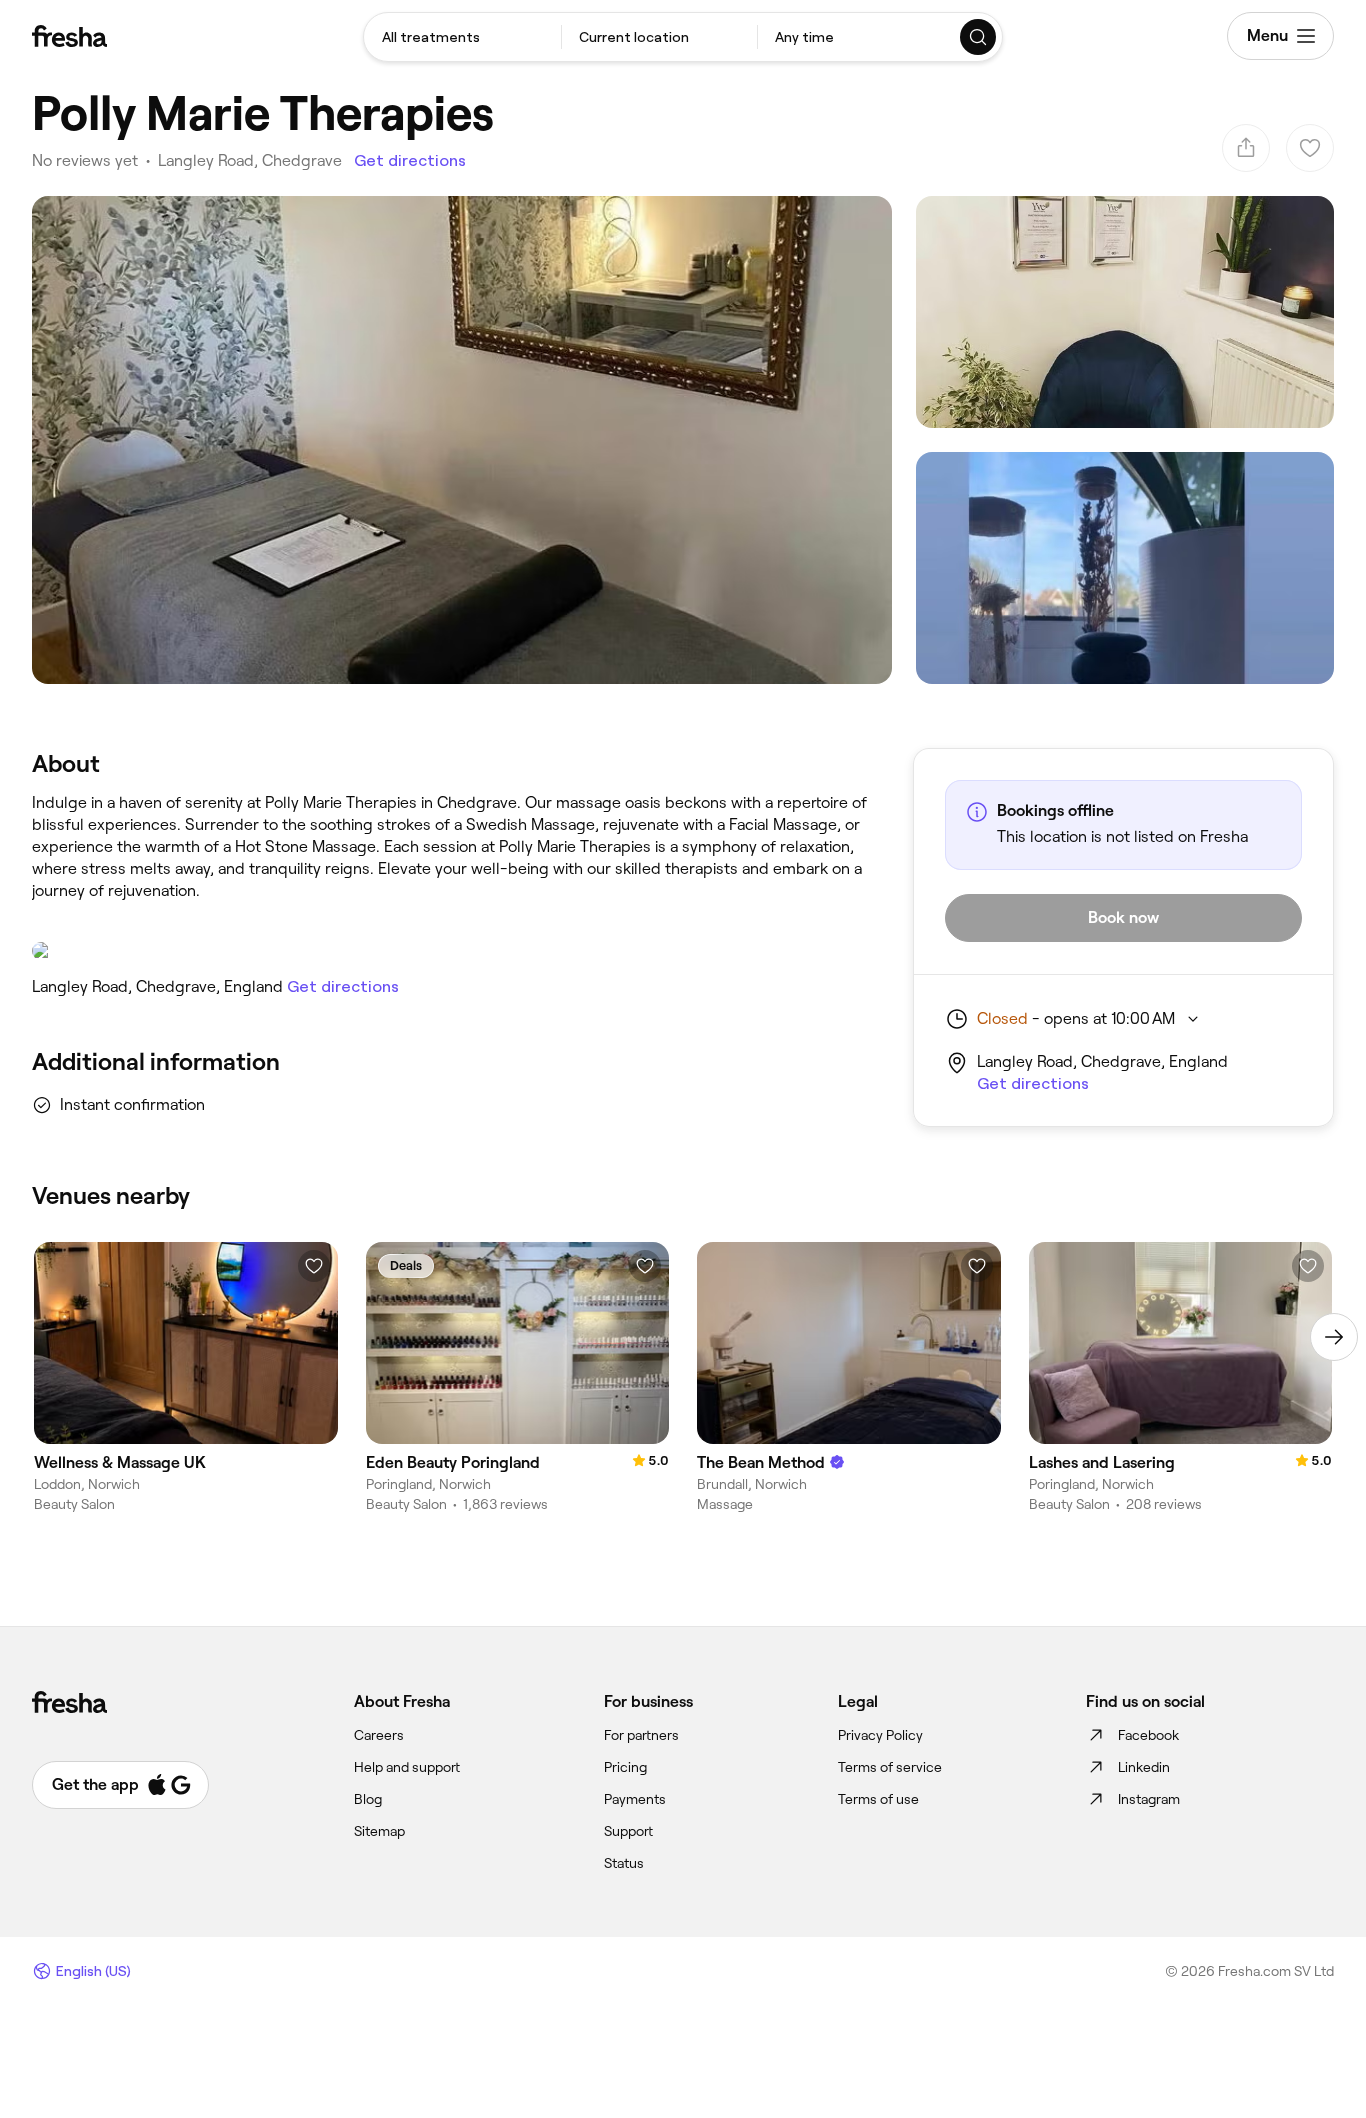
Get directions (410, 160)
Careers (379, 1735)
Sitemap (379, 1831)
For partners (641, 1735)
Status (624, 1863)
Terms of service (890, 1767)
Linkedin (1144, 1767)
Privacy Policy (880, 1735)
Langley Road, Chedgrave (250, 160)
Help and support (407, 1767)
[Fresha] (69, 36)
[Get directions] (452, 951)
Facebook (1148, 1735)
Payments (635, 1799)
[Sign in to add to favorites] (314, 1266)
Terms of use (878, 1799)
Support (628, 1831)
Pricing (625, 1767)
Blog (368, 1799)
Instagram (1149, 1799)
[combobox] (462, 37)
